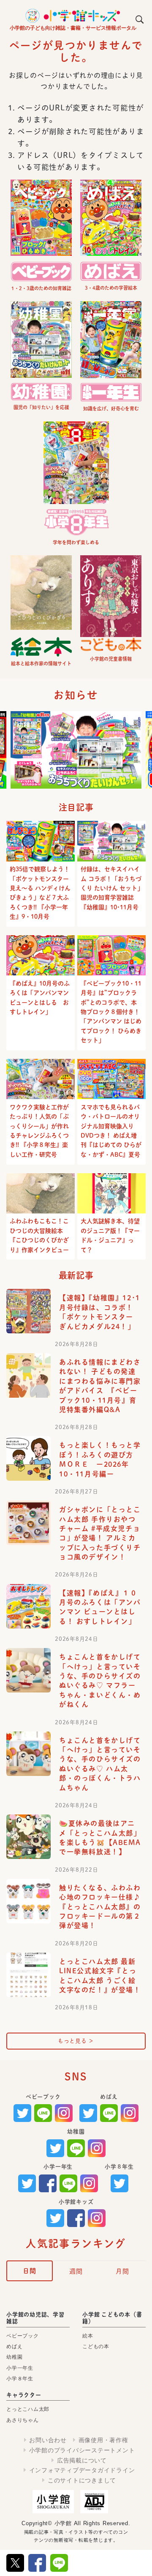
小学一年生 (20, 2368)
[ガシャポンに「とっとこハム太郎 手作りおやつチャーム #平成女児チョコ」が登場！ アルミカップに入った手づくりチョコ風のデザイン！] (28, 1523)
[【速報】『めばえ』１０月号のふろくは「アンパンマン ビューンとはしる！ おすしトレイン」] (28, 1606)
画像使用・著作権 (103, 2440)
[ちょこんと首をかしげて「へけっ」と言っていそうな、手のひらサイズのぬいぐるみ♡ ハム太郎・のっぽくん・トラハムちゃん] (28, 1754)
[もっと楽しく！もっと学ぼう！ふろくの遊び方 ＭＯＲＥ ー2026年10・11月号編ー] (28, 1458)
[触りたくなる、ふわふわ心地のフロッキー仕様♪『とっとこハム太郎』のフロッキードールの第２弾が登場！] (28, 1901)
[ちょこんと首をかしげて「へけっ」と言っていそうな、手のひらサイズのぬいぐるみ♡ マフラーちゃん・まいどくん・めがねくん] (28, 1670)
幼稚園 (14, 2357)
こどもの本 (96, 2346)
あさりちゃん (23, 2420)
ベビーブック (23, 2336)
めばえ (14, 2346)
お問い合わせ (48, 2440)
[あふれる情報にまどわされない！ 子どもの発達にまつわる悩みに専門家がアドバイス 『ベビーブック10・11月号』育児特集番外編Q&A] (28, 1375)
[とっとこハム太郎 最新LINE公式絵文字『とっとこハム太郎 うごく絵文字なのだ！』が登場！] (28, 1975)
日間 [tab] (30, 2271)
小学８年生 (20, 2379)
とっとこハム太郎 (28, 2409)
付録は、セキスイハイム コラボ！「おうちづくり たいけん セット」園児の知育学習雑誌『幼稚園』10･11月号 (111, 888)
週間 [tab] (76, 2271)
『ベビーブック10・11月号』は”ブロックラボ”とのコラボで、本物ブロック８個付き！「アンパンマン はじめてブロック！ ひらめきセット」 (111, 1012)
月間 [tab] (122, 2271)
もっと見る (76, 2041)
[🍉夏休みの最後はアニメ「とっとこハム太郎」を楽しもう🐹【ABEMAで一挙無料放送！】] (28, 1837)
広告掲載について (82, 2460)
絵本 (88, 2336)
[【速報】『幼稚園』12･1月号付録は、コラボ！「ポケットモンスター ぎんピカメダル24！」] (28, 1311)
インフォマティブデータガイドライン (82, 2470)
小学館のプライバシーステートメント (82, 2450)
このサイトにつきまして (82, 2480)
